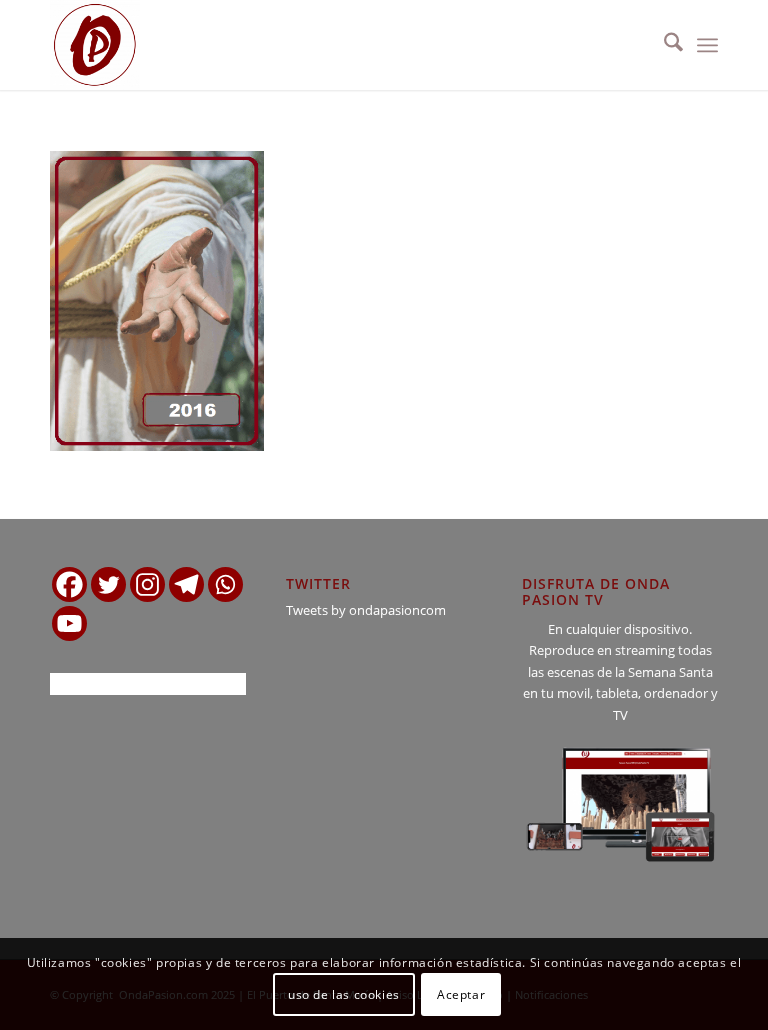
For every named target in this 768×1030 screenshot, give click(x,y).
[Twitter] (108, 584)
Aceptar (461, 994)
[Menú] (707, 45)
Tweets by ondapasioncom (366, 610)
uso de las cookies (344, 994)
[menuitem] (663, 45)
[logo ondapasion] (95, 45)
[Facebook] (69, 584)
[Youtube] (69, 623)
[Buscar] (663, 45)
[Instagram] (147, 584)
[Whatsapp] (225, 584)
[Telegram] (186, 584)
